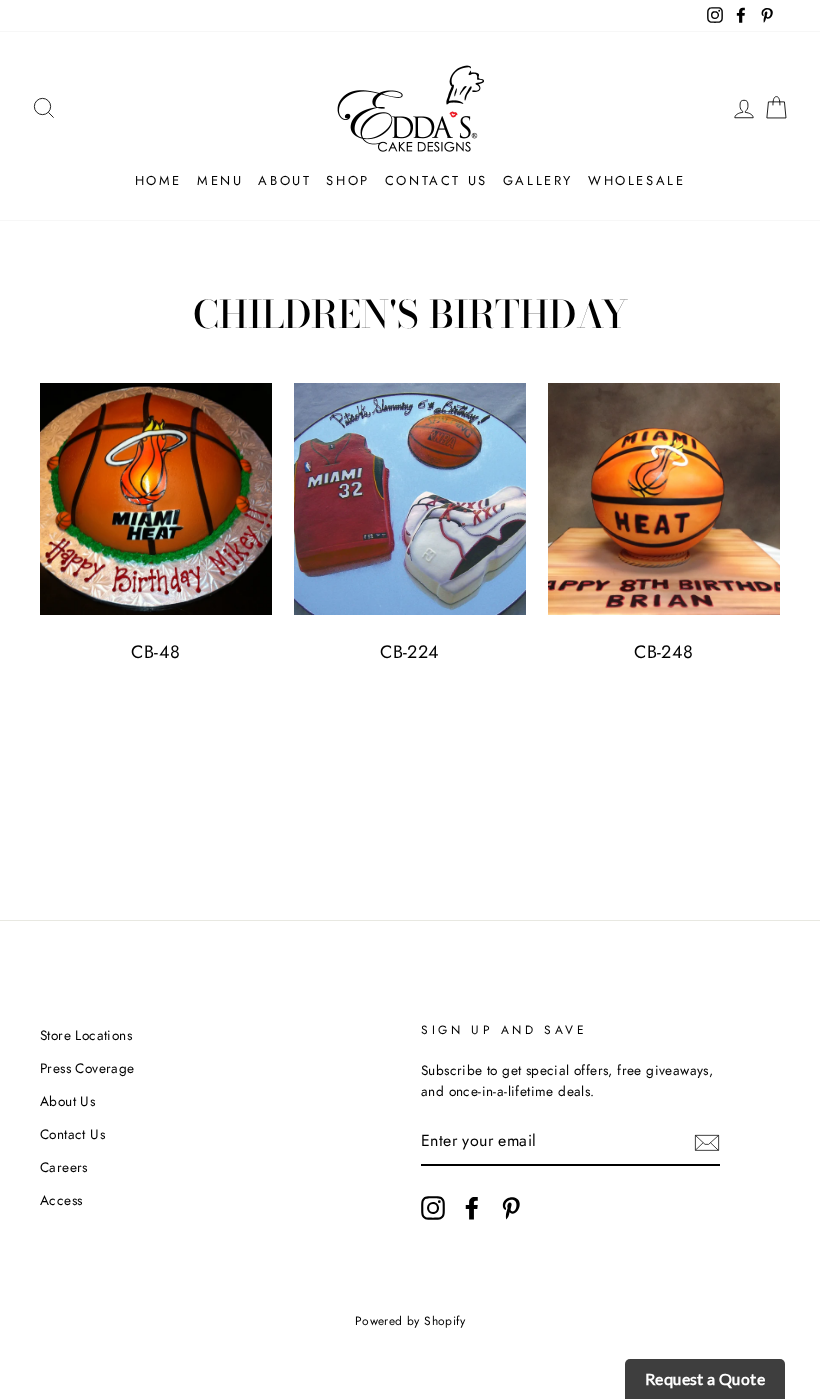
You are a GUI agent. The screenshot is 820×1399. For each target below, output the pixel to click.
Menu (220, 180)
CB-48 (155, 652)
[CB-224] (410, 499)
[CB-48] (156, 499)
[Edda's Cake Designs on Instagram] (433, 1208)
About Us (67, 1101)
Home (158, 180)
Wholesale (636, 180)
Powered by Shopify (410, 1321)
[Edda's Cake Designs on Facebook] (472, 1208)
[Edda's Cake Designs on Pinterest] (511, 1208)
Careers (64, 1167)
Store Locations (86, 1035)
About (284, 180)
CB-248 (663, 652)
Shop (347, 180)
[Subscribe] (707, 1142)
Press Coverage (87, 1068)
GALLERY (538, 180)
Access (61, 1200)
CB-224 (409, 652)
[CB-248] (664, 499)
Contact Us (436, 180)
